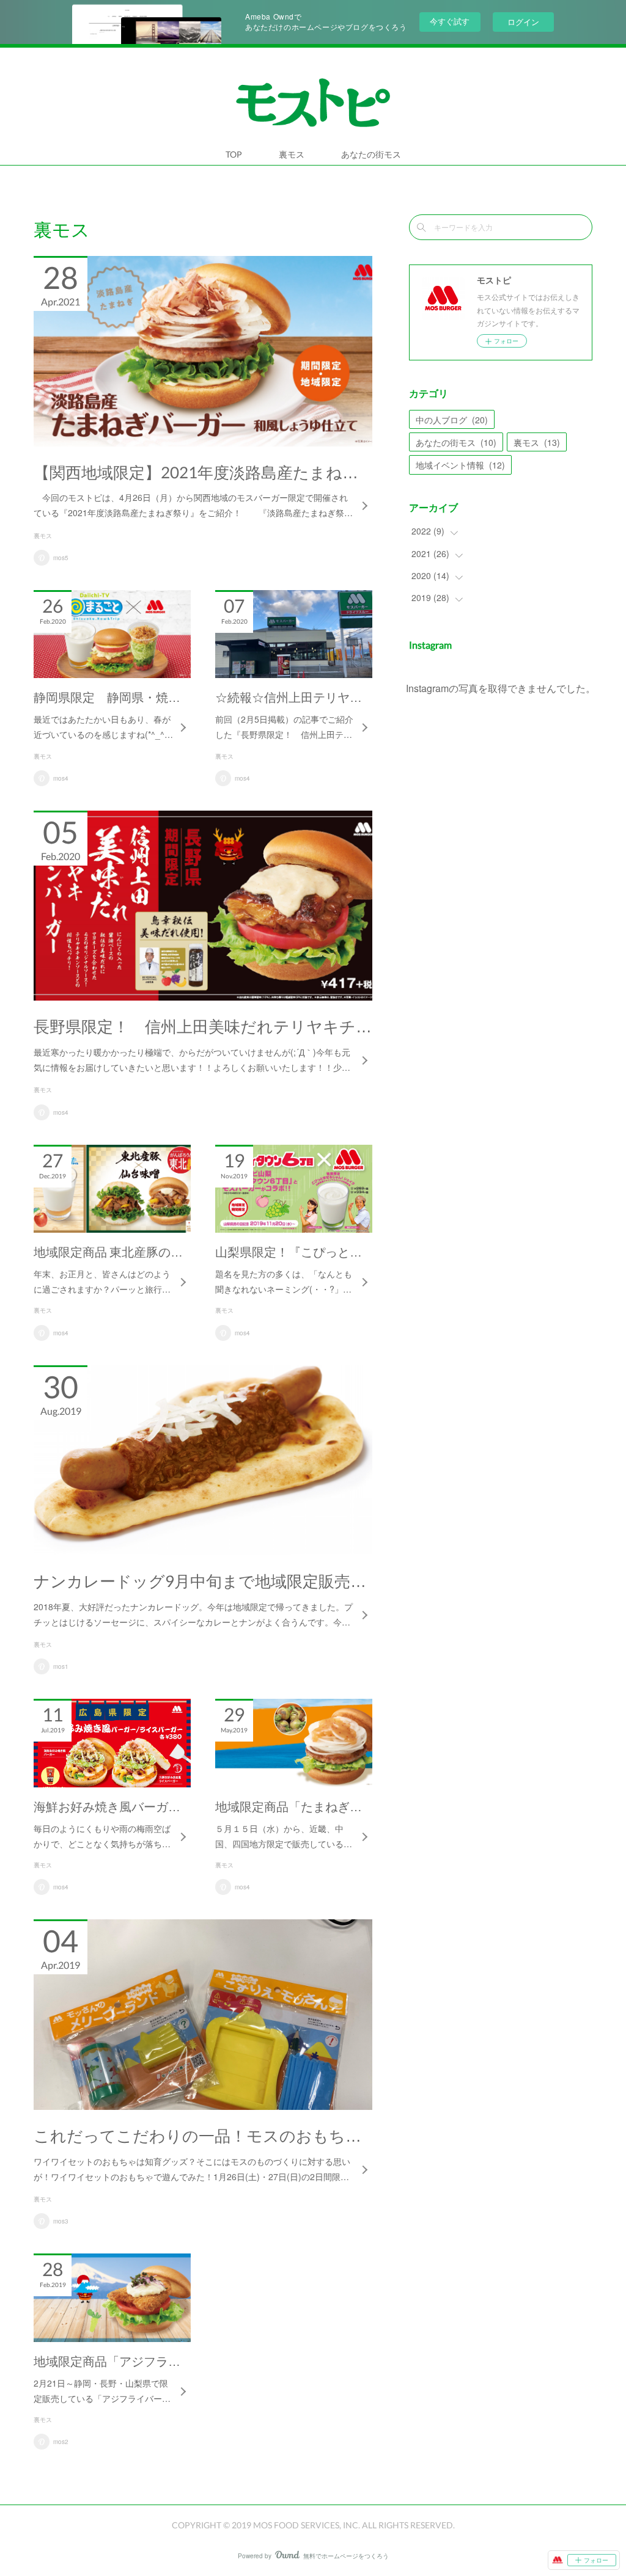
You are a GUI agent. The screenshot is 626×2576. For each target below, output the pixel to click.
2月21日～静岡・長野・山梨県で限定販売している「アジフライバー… (102, 2391)
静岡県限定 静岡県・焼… (107, 697)
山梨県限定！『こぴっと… (289, 1252)
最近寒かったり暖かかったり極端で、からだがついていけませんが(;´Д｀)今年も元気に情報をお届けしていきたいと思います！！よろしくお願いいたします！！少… (192, 1060)
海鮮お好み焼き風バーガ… (107, 1806)
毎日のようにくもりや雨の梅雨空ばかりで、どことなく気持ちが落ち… (102, 1836)
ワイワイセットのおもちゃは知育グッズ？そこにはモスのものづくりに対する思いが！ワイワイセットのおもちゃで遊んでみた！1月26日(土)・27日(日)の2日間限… (192, 2169)
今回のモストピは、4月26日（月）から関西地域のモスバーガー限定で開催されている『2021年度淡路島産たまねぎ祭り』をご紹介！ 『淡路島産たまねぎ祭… (193, 505)
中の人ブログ (452, 420)
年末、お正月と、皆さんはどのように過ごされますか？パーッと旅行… (102, 1281)
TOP (234, 154)
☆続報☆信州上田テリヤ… (289, 697)
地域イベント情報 (460, 465)
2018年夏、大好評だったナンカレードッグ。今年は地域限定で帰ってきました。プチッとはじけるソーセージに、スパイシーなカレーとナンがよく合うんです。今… (193, 1614)
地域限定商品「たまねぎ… (289, 1806)
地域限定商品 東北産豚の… (108, 1252)
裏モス (292, 154)
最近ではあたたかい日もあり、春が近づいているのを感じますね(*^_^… (103, 727)
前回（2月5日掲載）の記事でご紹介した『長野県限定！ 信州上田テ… (284, 727)
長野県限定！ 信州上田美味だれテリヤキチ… (203, 1026)
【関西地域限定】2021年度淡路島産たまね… (196, 472)
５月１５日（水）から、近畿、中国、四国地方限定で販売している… (284, 1836)
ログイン (523, 22)
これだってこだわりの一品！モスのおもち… (197, 2136)
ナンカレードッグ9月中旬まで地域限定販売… (200, 1581)
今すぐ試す (450, 21)
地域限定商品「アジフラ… (107, 2361)
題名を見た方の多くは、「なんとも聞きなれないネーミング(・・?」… (284, 1281)
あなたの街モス (371, 154)
